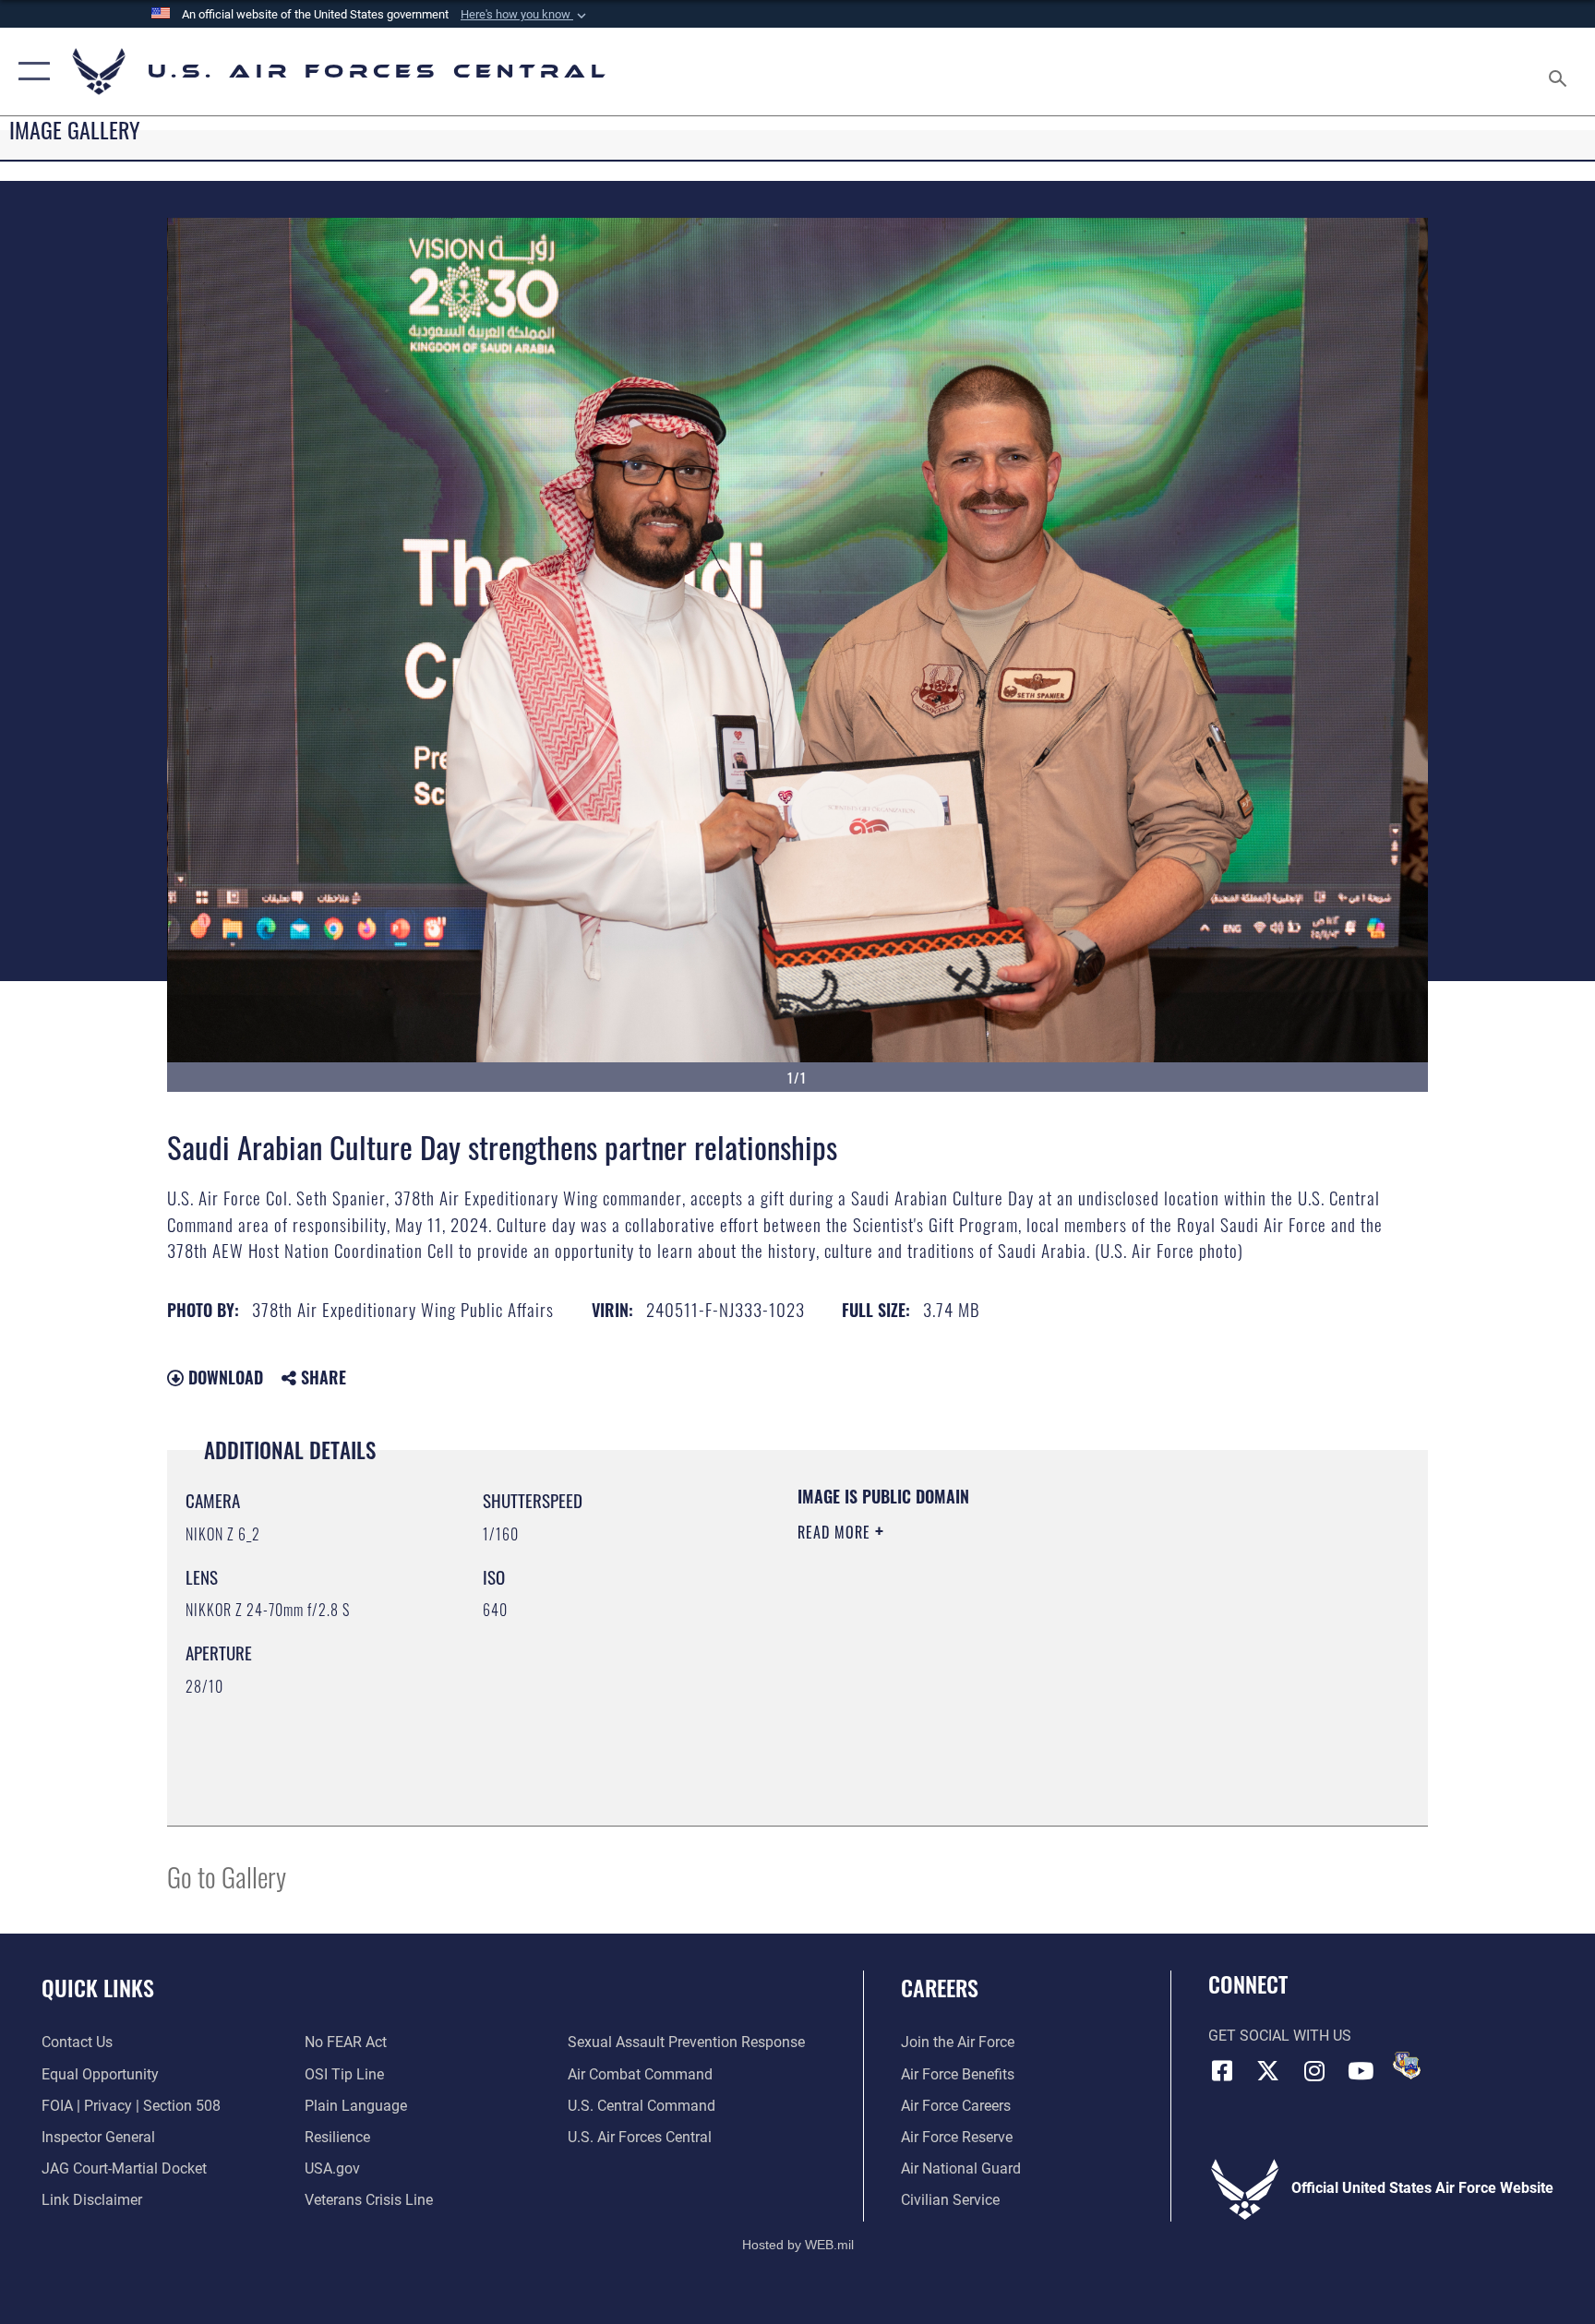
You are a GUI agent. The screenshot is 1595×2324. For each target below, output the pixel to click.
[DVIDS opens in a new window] (1407, 2066)
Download (223, 1377)
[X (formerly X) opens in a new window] (1268, 2071)
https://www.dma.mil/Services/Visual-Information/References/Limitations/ (1014, 1649)
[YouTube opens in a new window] (1361, 2071)
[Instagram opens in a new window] (1314, 2071)
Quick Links (98, 1987)
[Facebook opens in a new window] (1222, 2071)
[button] (525, 15)
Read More (836, 1532)
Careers (940, 1987)
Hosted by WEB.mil (798, 2245)
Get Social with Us (1280, 2036)
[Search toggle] (1560, 72)
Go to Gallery (227, 1876)
